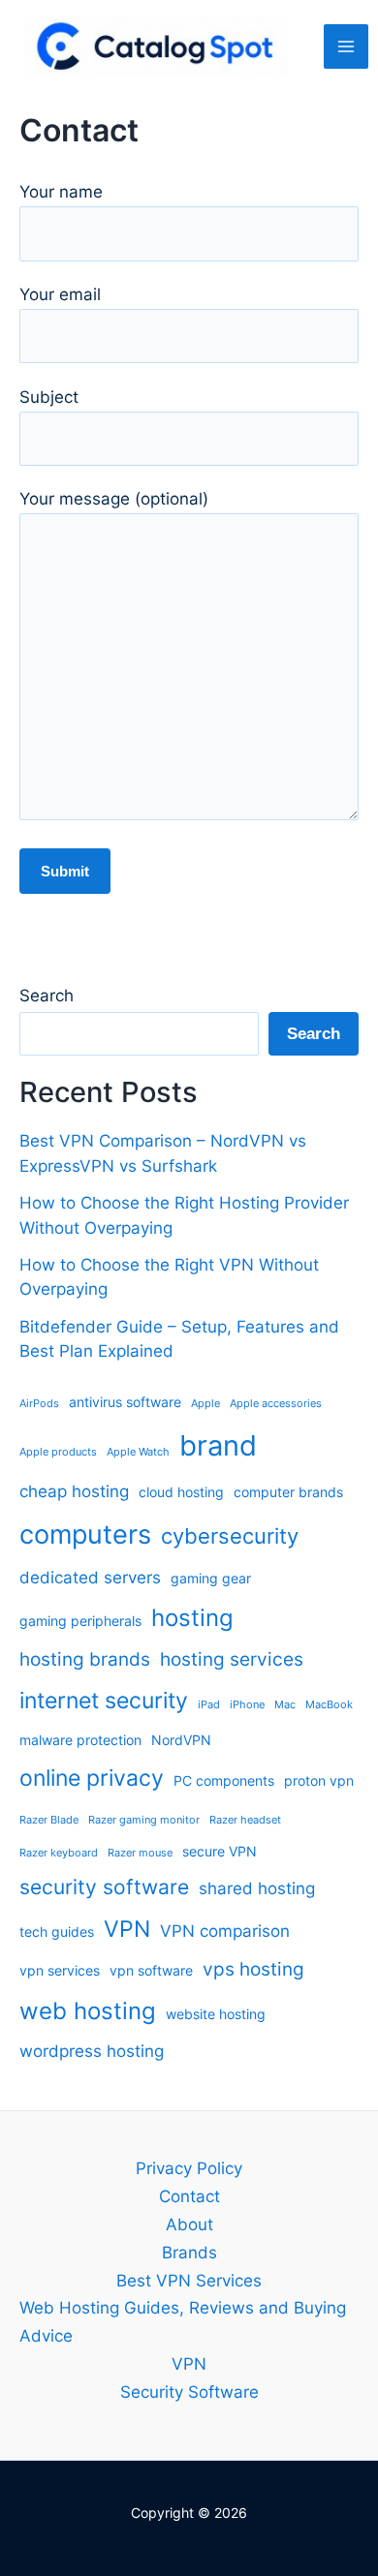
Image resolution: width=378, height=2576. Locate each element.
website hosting (216, 2014)
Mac (285, 1705)
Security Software (189, 2392)
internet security (104, 1701)
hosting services (232, 1659)
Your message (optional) (114, 499)
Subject (49, 397)
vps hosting (253, 1969)
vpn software (151, 1970)
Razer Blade (49, 1820)
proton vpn (319, 1780)
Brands (189, 2253)
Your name (61, 192)
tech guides (57, 1932)
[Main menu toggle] (346, 46)
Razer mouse (140, 1853)
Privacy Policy (189, 2168)
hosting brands (85, 1659)
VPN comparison (225, 1931)
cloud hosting (181, 1492)
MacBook (329, 1705)
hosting (192, 1618)
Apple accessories (276, 1404)
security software (104, 1887)
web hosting (88, 2011)
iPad (209, 1705)
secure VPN (220, 1851)
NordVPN (181, 1740)
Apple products (58, 1452)
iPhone (247, 1705)
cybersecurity (230, 1536)
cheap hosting (74, 1491)
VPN (127, 1929)
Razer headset (245, 1820)
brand (218, 1445)
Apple (205, 1404)
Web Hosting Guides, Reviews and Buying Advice (183, 2322)
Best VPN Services (189, 2281)
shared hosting (257, 1888)
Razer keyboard (59, 1853)
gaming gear (211, 1578)
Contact (189, 2196)
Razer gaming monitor (144, 1820)
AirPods (39, 1404)
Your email (60, 294)
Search (47, 996)
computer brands (288, 1492)
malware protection (80, 1740)
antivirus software (125, 1402)
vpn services (60, 1970)
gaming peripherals (80, 1621)
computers (85, 1534)
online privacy (92, 1778)
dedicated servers (90, 1578)
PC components (224, 1780)
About (189, 2224)
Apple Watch (138, 1452)
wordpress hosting (92, 2051)
